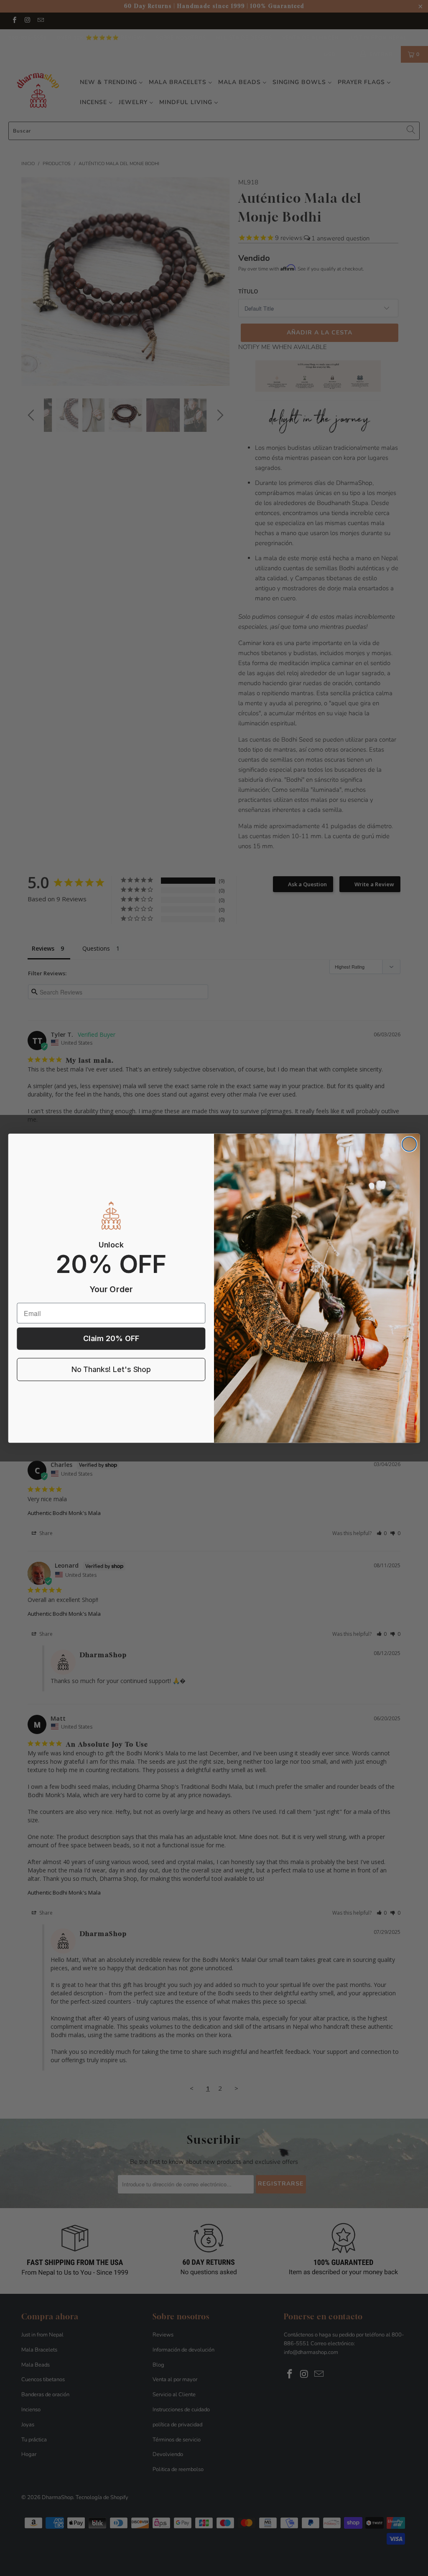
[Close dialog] (409, 1144)
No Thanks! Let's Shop (111, 1369)
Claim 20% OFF (111, 1338)
